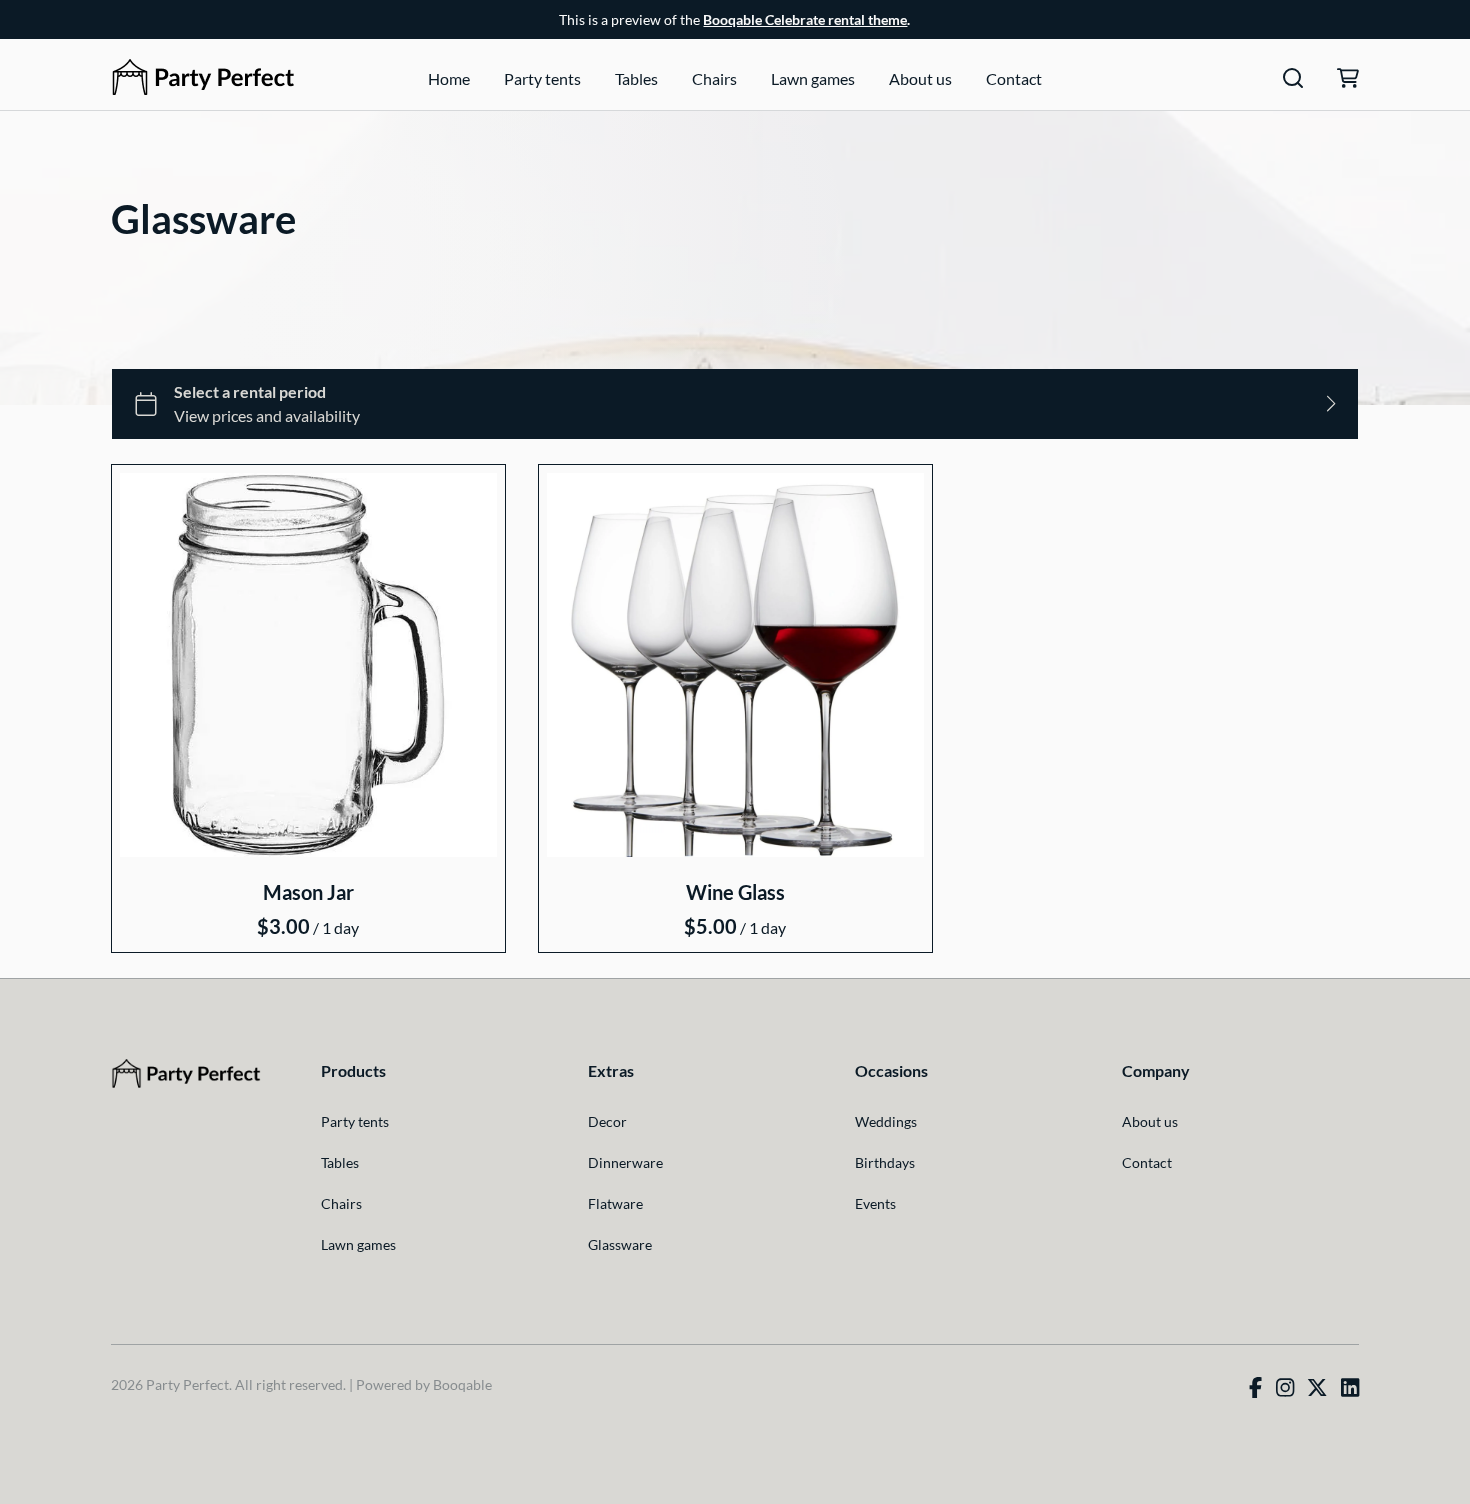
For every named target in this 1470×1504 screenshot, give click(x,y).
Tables (636, 78)
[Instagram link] (1285, 1388)
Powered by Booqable (424, 1384)
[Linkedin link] (1350, 1388)
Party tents (542, 78)
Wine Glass (734, 892)
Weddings (886, 1121)
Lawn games (813, 78)
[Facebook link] (1255, 1388)
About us (920, 78)
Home (449, 78)
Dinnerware (625, 1162)
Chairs (714, 78)
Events (875, 1203)
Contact (1014, 78)
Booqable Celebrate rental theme (805, 19)
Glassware (620, 1244)
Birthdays (885, 1162)
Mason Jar (308, 892)
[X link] (1317, 1388)
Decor (607, 1121)
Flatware (615, 1203)
